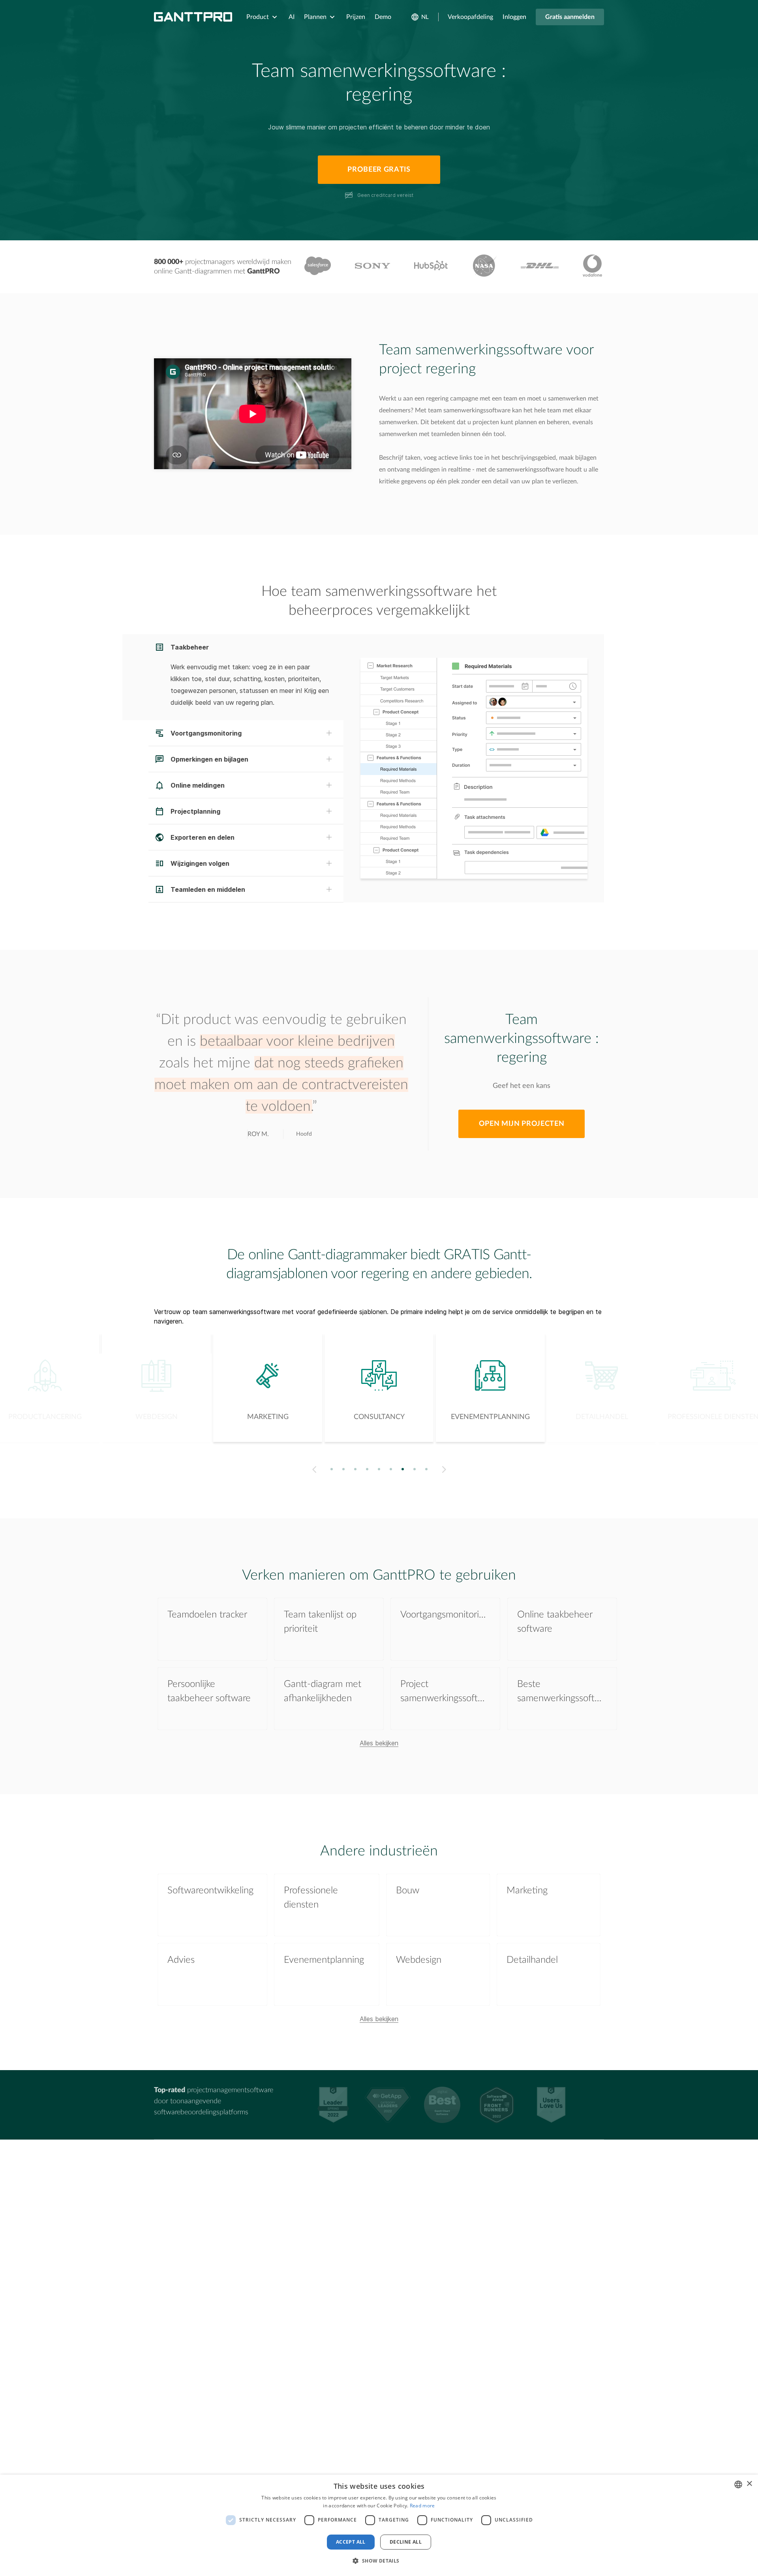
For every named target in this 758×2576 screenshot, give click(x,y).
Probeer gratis (379, 170)
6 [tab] (391, 1469)
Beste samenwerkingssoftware (562, 1691)
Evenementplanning (324, 1960)
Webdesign (419, 1960)
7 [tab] (403, 1469)
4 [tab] (367, 1469)
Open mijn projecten (522, 1124)
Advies (181, 1960)
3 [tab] (356, 1469)
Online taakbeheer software (555, 1622)
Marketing (527, 1891)
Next (446, 1470)
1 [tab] (332, 1469)
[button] (379, 2561)
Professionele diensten (311, 1898)
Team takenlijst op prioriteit (320, 1622)
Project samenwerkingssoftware (445, 1691)
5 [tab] (379, 1469)
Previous (313, 1470)
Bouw (408, 1891)
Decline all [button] (406, 2542)
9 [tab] (427, 1469)
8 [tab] (415, 1469)
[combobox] (738, 2484)
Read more (422, 2506)
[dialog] (379, 2525)
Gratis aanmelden (570, 17)
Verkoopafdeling (470, 17)
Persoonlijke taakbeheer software (209, 1691)
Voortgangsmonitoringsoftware (445, 1615)
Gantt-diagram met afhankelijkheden (323, 1691)
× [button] (749, 2484)
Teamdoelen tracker (207, 1615)
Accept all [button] (351, 2542)
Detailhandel (532, 1960)
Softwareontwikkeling (210, 1891)
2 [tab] (344, 1469)
